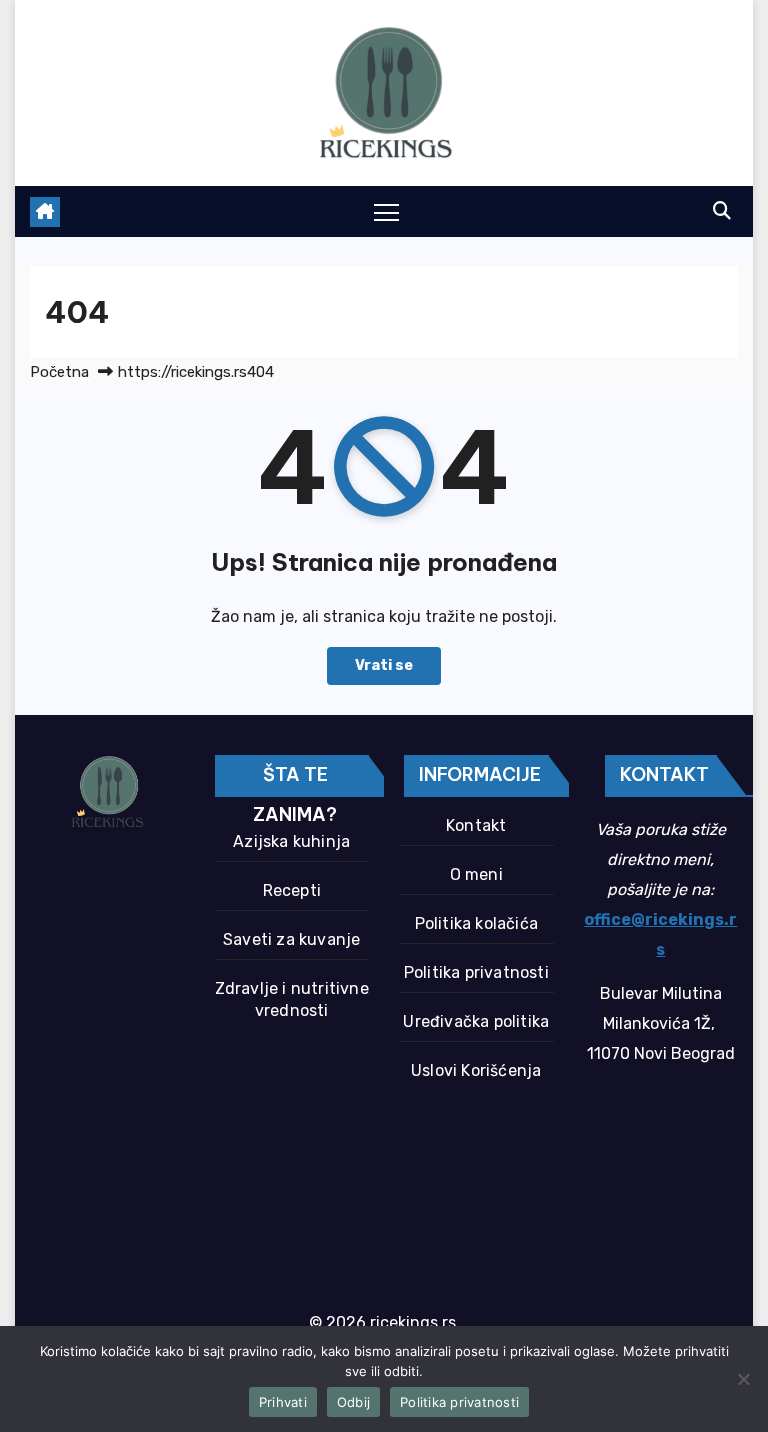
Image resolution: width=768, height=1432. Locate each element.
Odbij (353, 1402)
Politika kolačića (476, 923)
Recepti (292, 890)
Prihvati (283, 1402)
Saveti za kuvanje (291, 939)
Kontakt (476, 825)
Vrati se (384, 665)
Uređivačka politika (476, 1021)
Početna (59, 372)
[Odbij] (743, 1379)
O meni (476, 874)
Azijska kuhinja (291, 841)
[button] (722, 211)
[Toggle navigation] (386, 211)
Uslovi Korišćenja (476, 1070)
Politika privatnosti (476, 972)
